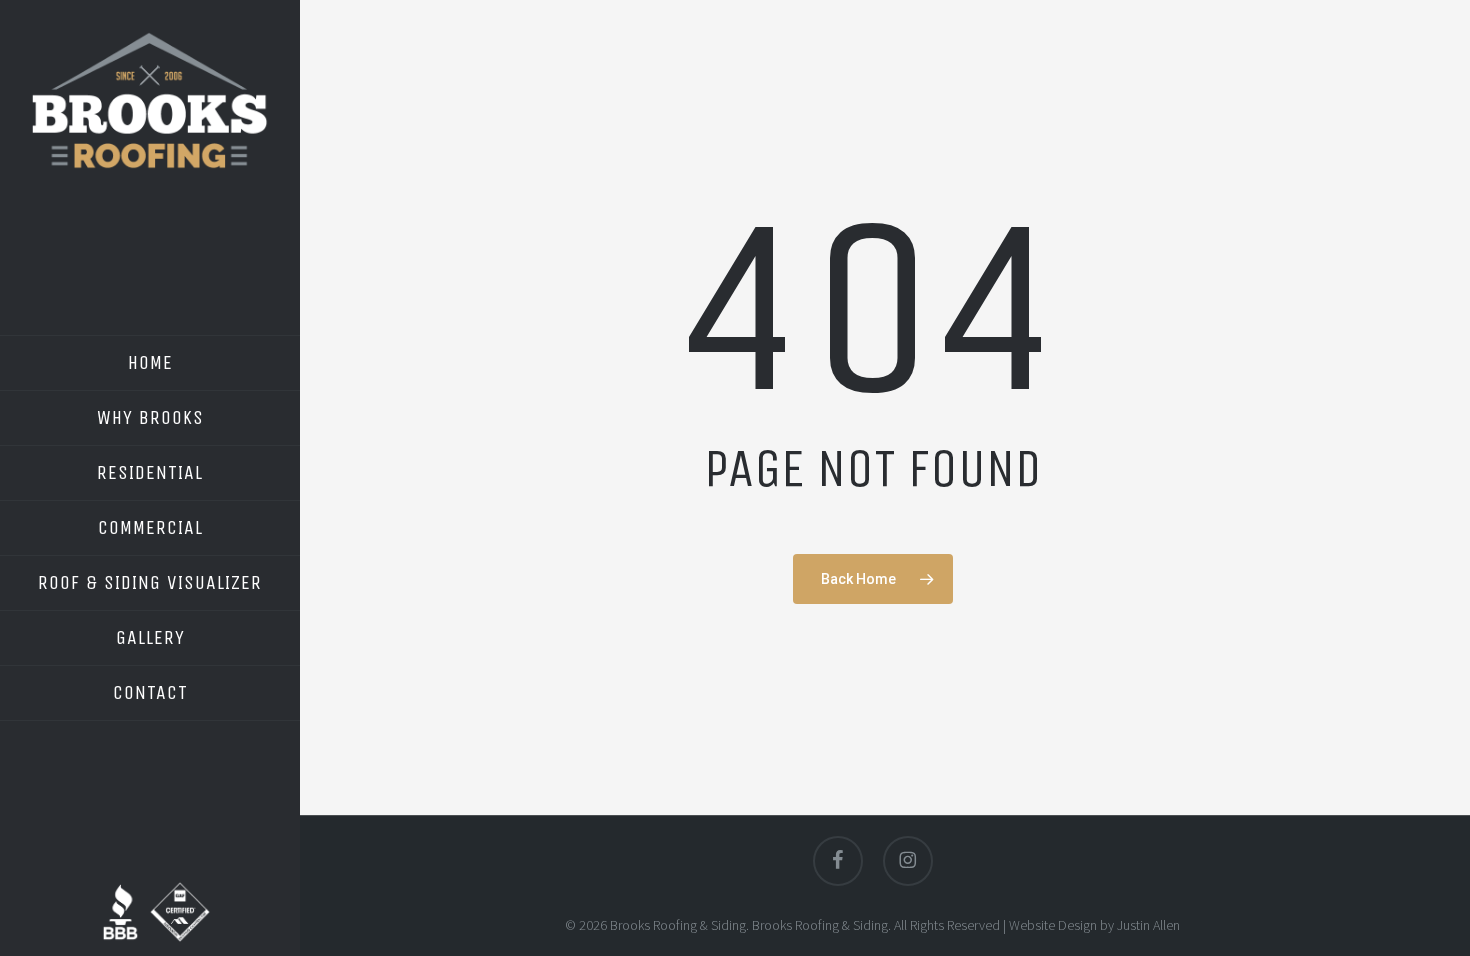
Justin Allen (1148, 925)
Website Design (1053, 925)
